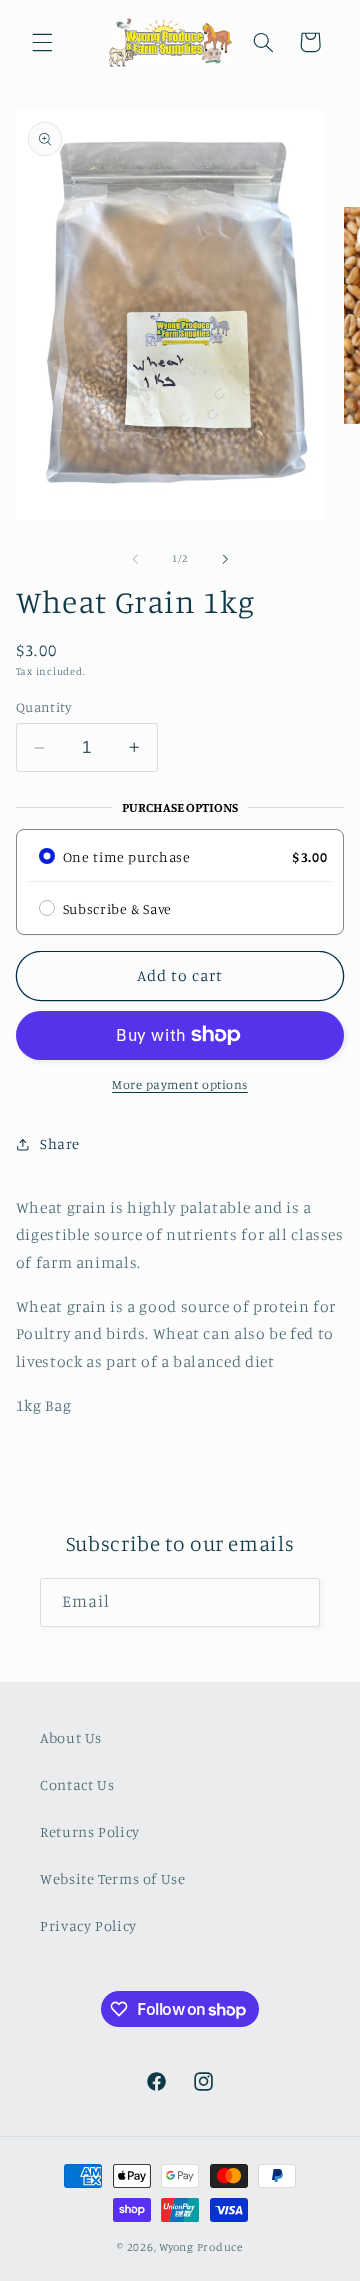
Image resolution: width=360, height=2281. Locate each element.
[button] (42, 42)
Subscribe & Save (117, 908)
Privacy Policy (88, 1925)
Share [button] (60, 1143)
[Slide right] (225, 559)
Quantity (43, 707)
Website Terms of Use (113, 1878)
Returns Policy (90, 1831)
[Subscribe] (296, 1602)
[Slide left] (135, 559)
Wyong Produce (201, 2247)
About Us (71, 1737)
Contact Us (77, 1784)
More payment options (180, 1084)
